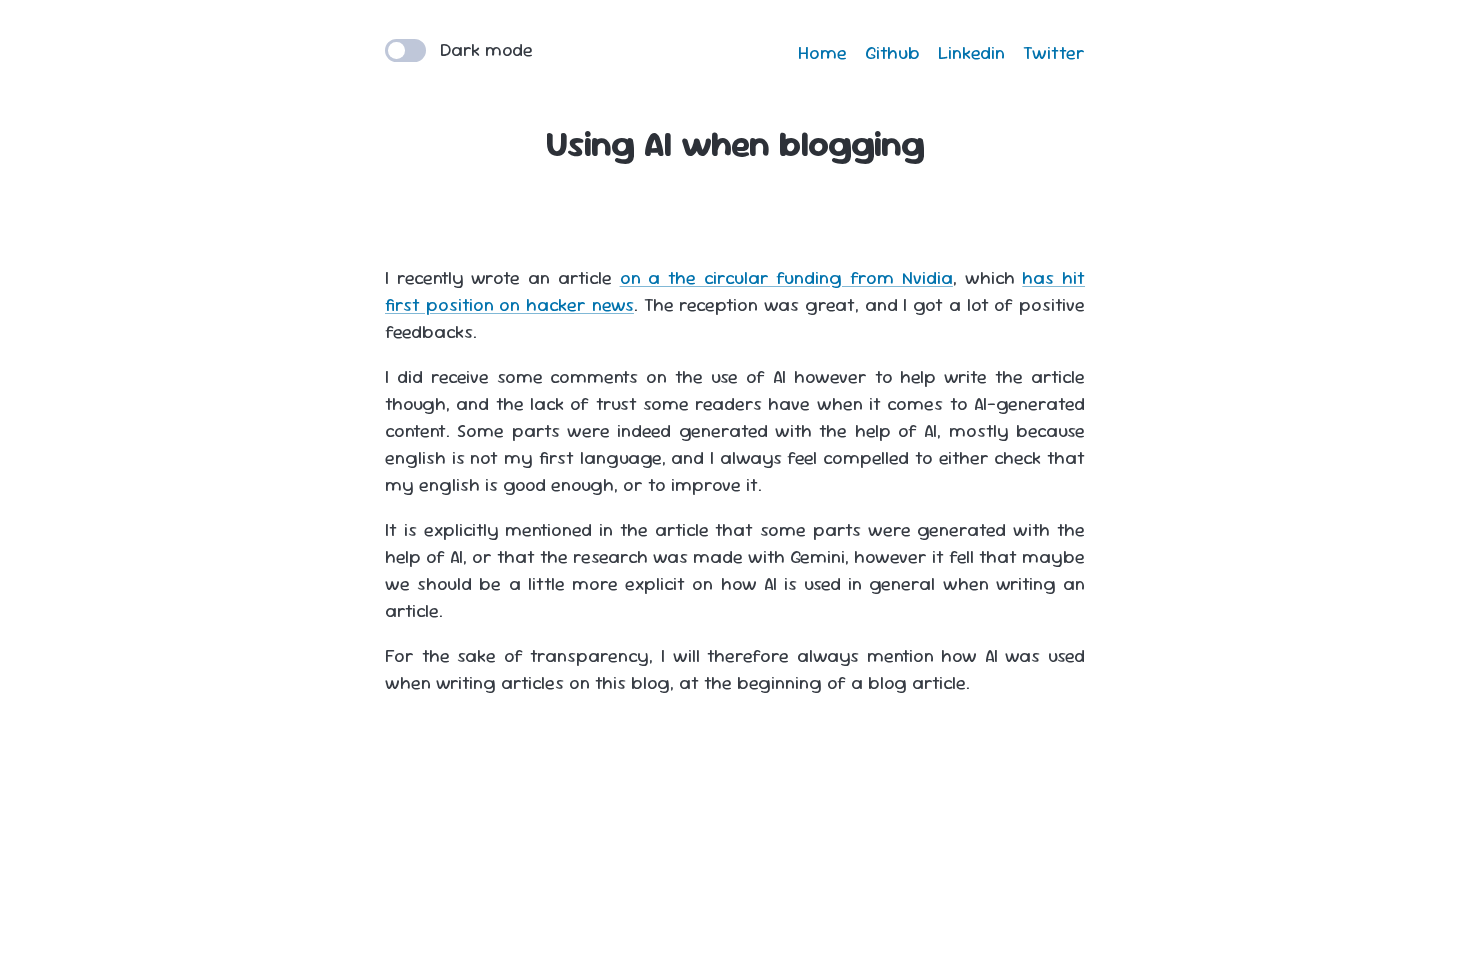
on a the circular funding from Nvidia (786, 277)
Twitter (1054, 52)
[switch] (405, 50)
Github (892, 52)
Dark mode (484, 49)
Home (822, 52)
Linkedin (971, 52)
